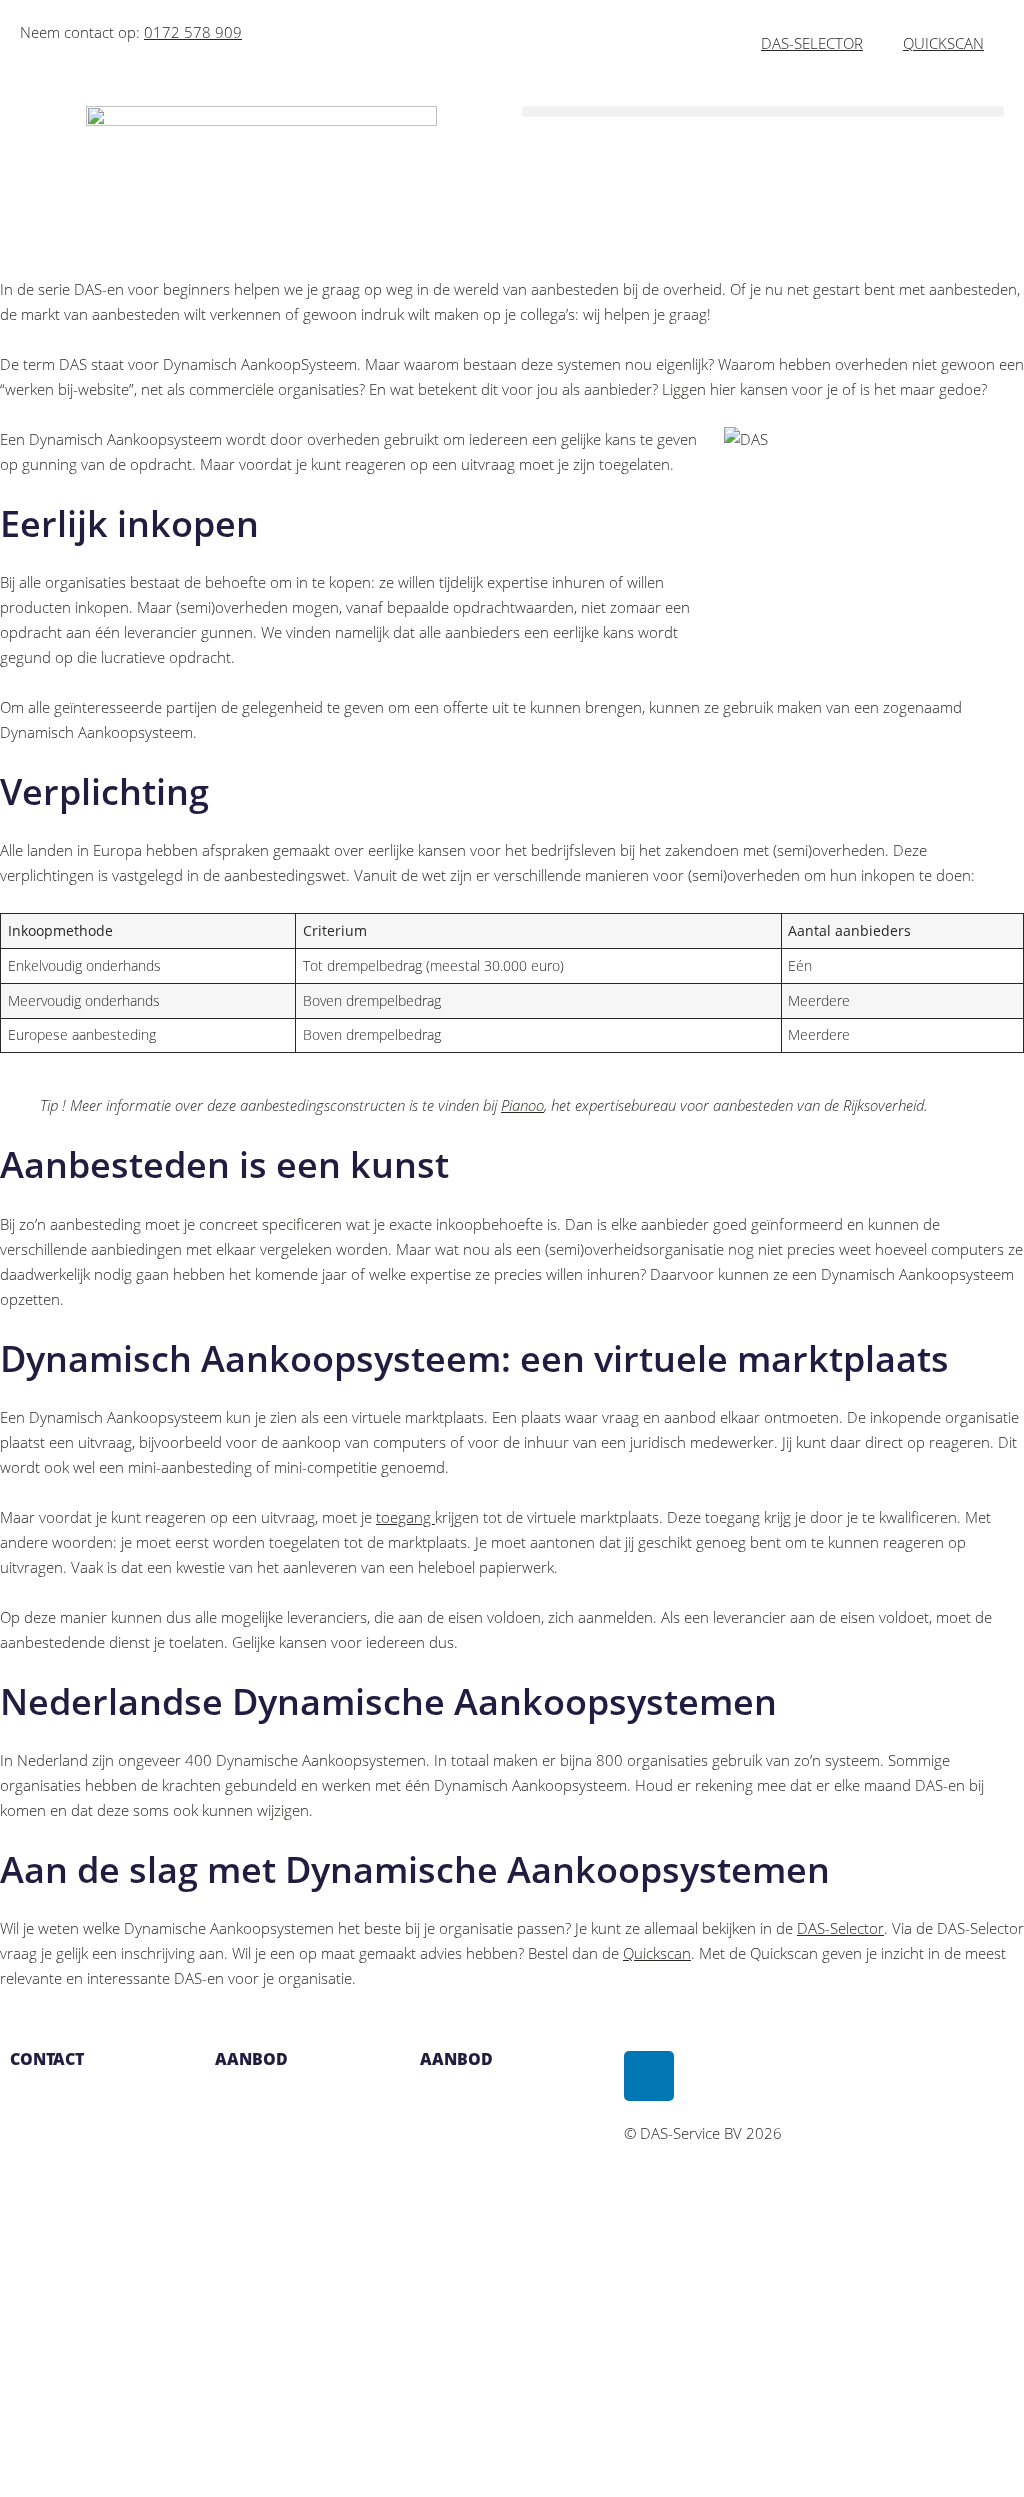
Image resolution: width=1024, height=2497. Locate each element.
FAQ (434, 2149)
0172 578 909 (193, 32)
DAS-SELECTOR (812, 43)
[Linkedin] (649, 2076)
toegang (405, 1517)
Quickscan (657, 1953)
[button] (763, 111)
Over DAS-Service (478, 2099)
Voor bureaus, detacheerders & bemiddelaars (271, 2299)
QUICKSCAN (943, 43)
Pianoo (522, 1105)
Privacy (443, 2199)
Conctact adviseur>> (280, 2449)
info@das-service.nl (75, 2149)
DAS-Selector (840, 1928)
